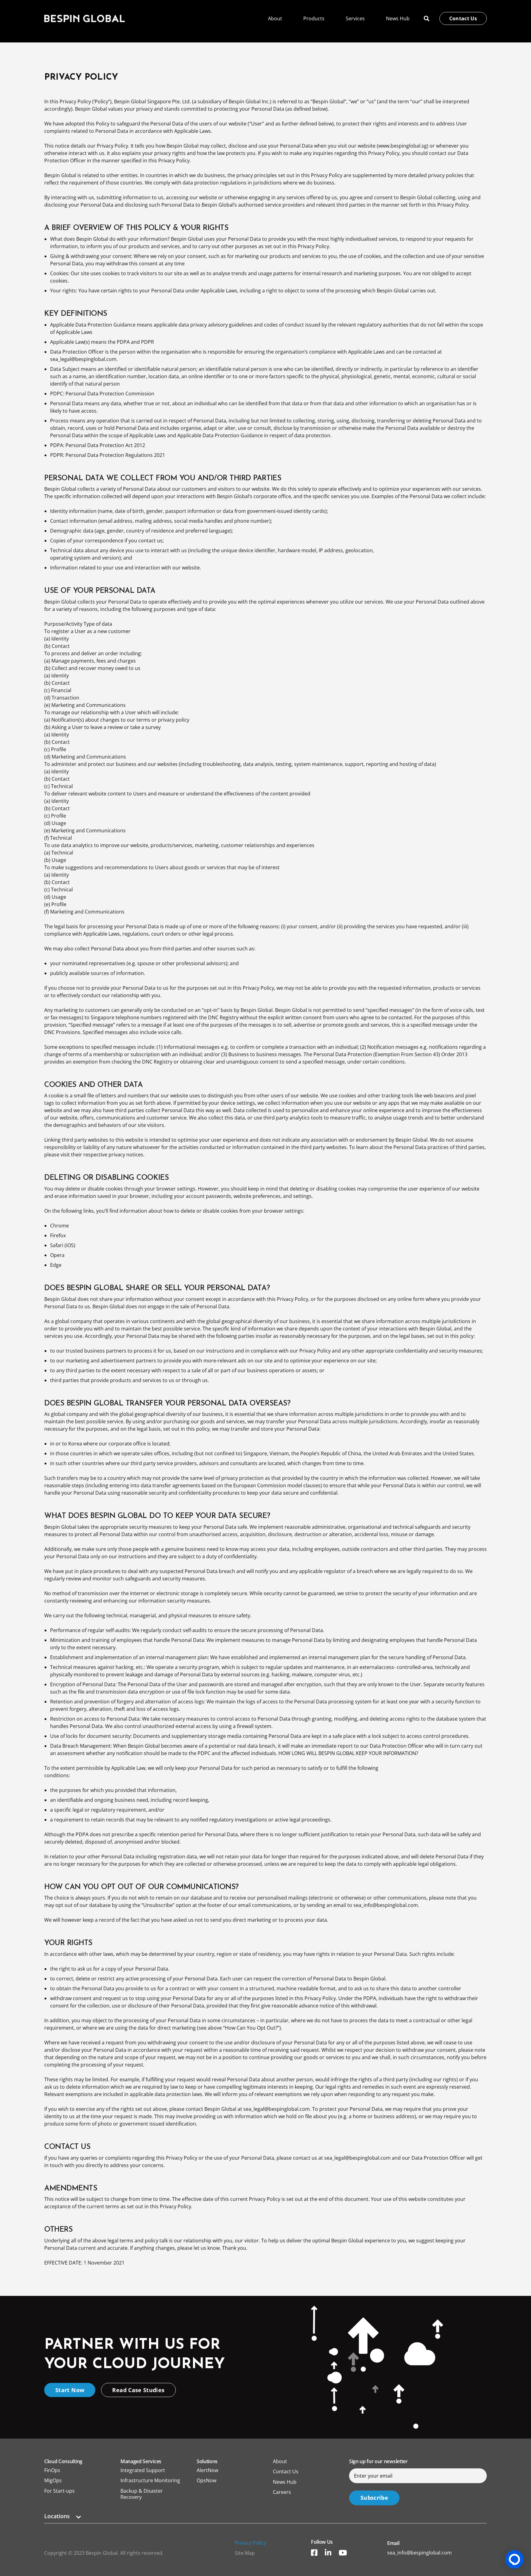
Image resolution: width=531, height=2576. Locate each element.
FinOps (52, 2470)
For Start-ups (59, 2491)
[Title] (314, 2553)
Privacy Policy (250, 2543)
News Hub (285, 2482)
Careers (282, 2492)
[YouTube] (343, 2553)
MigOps (53, 2480)
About (280, 2461)
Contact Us (286, 2471)
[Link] (85, 18)
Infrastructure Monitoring (150, 2480)
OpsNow (206, 2480)
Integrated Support (143, 2470)
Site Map (245, 2553)
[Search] (427, 19)
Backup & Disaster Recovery (142, 2494)
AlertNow (207, 2470)
